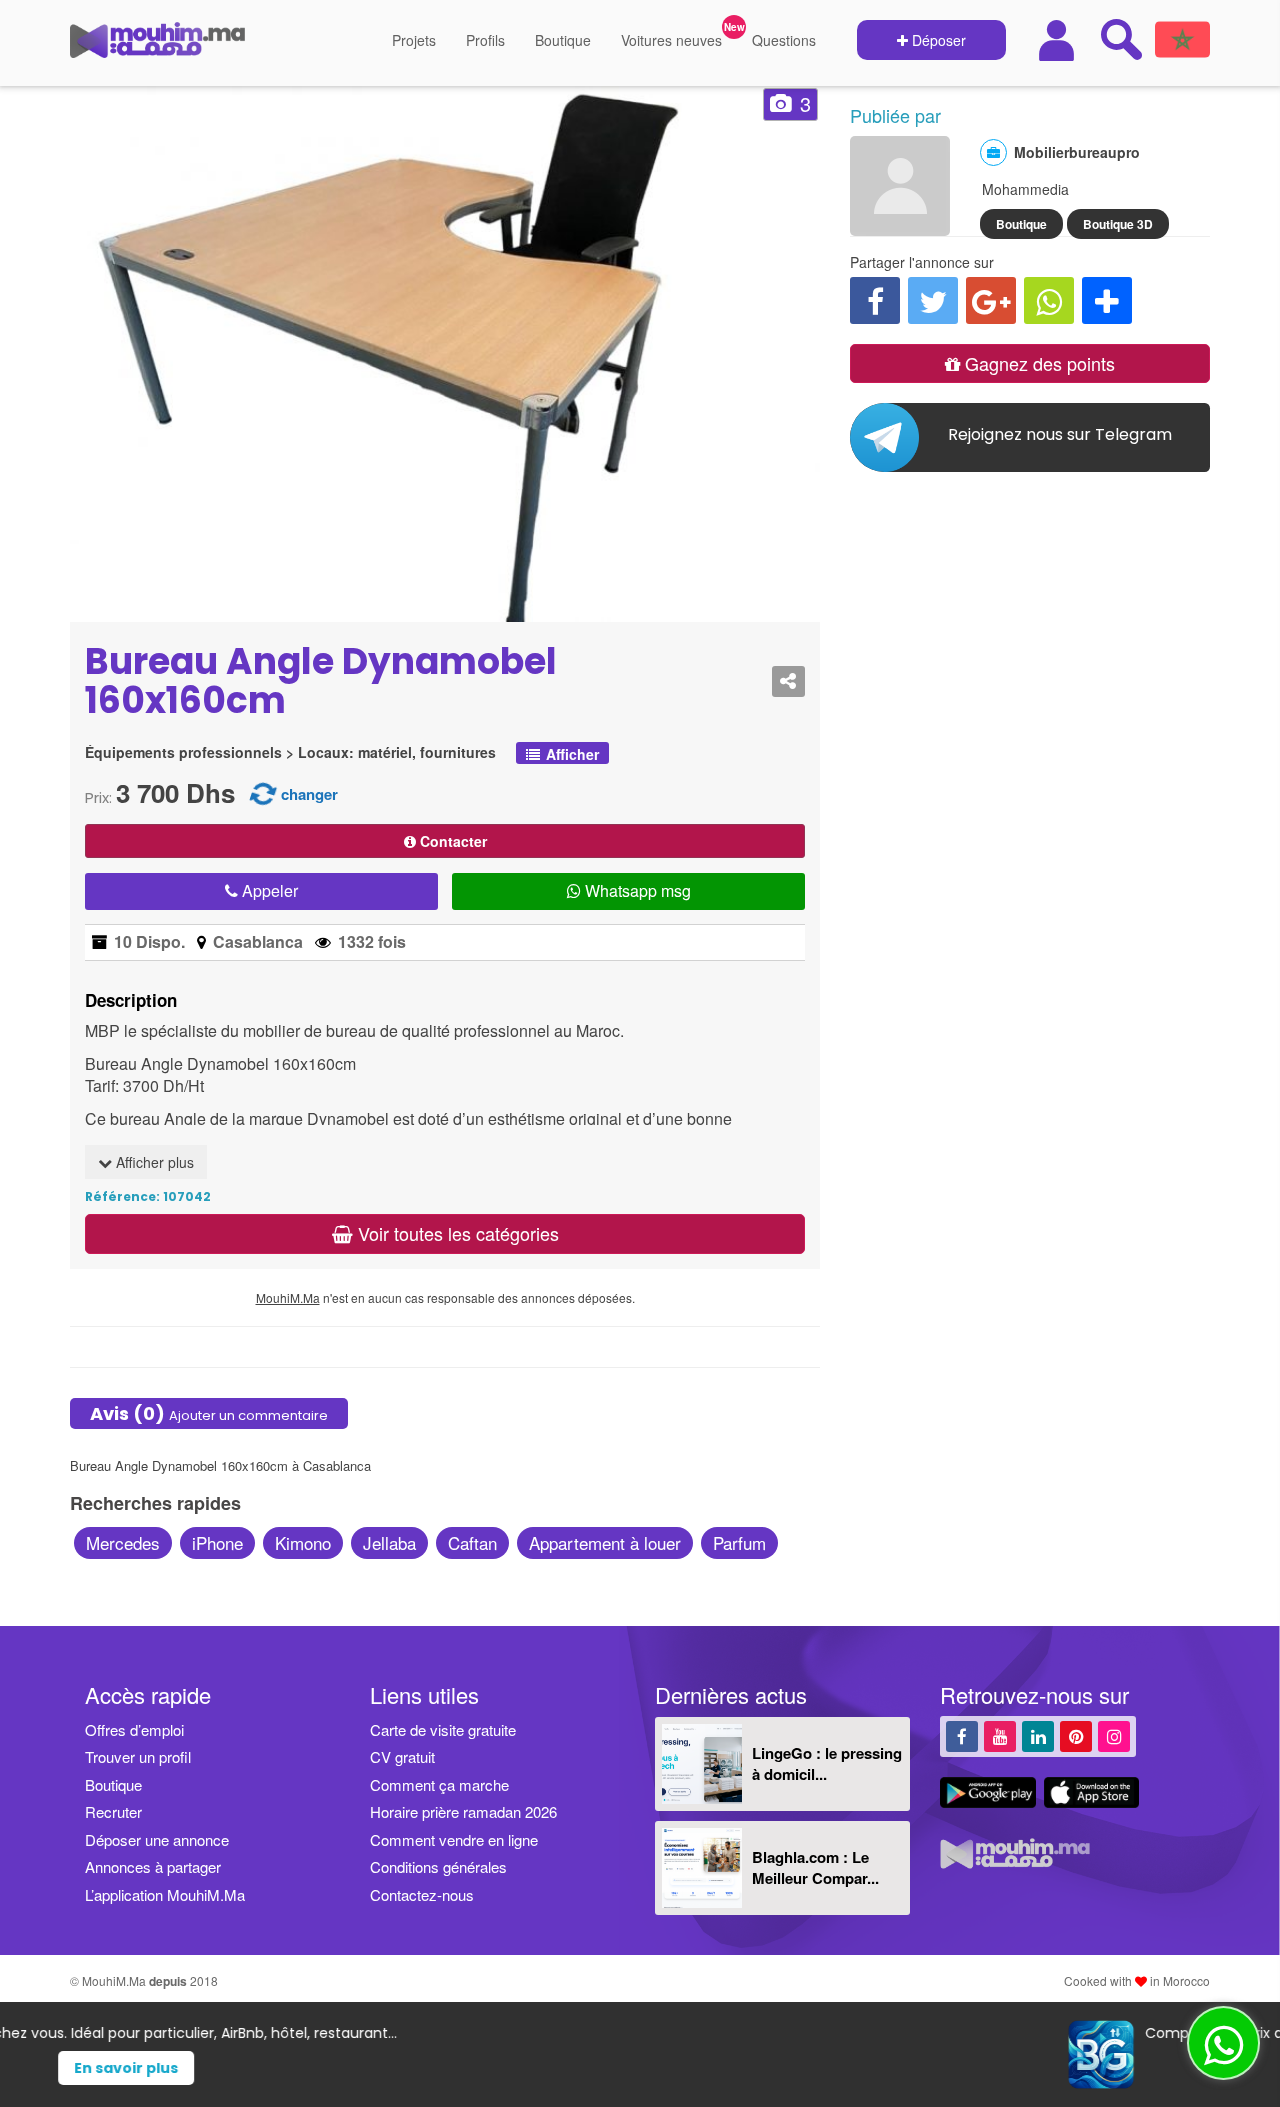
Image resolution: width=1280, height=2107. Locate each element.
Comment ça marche (439, 1784)
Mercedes (123, 1542)
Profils (485, 40)
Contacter (451, 841)
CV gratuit (402, 1756)
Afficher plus (153, 1162)
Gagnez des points (1037, 363)
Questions (784, 40)
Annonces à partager (153, 1866)
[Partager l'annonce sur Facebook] (875, 300)
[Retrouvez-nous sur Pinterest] (1076, 1735)
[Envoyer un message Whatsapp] (1223, 2043)
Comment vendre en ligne (454, 1839)
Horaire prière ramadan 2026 (463, 1811)
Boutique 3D (1118, 224)
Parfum (739, 1542)
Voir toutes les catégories (456, 1233)
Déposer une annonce (157, 1839)
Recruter (113, 1811)
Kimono (303, 1542)
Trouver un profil (138, 1756)
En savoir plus (677, 2068)
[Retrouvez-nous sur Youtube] (1000, 1735)
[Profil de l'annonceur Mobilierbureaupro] (900, 226)
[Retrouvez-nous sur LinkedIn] (1038, 1735)
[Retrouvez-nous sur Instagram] (1114, 1735)
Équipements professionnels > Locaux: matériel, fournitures (290, 752)
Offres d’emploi (134, 1729)
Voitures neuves (671, 40)
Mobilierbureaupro (1077, 152)
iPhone (217, 1542)
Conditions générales (438, 1866)
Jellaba (389, 1542)
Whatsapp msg (636, 890)
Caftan (472, 1542)
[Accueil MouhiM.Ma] (157, 48)
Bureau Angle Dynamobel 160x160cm (321, 681)
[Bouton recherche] (1121, 39)
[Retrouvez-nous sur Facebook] (962, 1735)
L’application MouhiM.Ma (165, 1894)
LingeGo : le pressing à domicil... (827, 1763)
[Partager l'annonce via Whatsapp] (1049, 300)
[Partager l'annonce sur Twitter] (933, 300)
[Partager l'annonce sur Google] (991, 300)
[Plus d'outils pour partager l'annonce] (1107, 300)
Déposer (937, 40)
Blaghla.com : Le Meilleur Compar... (815, 1867)
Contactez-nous (422, 1894)
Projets (414, 40)
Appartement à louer (605, 1542)
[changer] (263, 792)
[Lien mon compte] (1059, 40)
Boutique (563, 40)
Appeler (268, 890)
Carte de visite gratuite (443, 1729)
